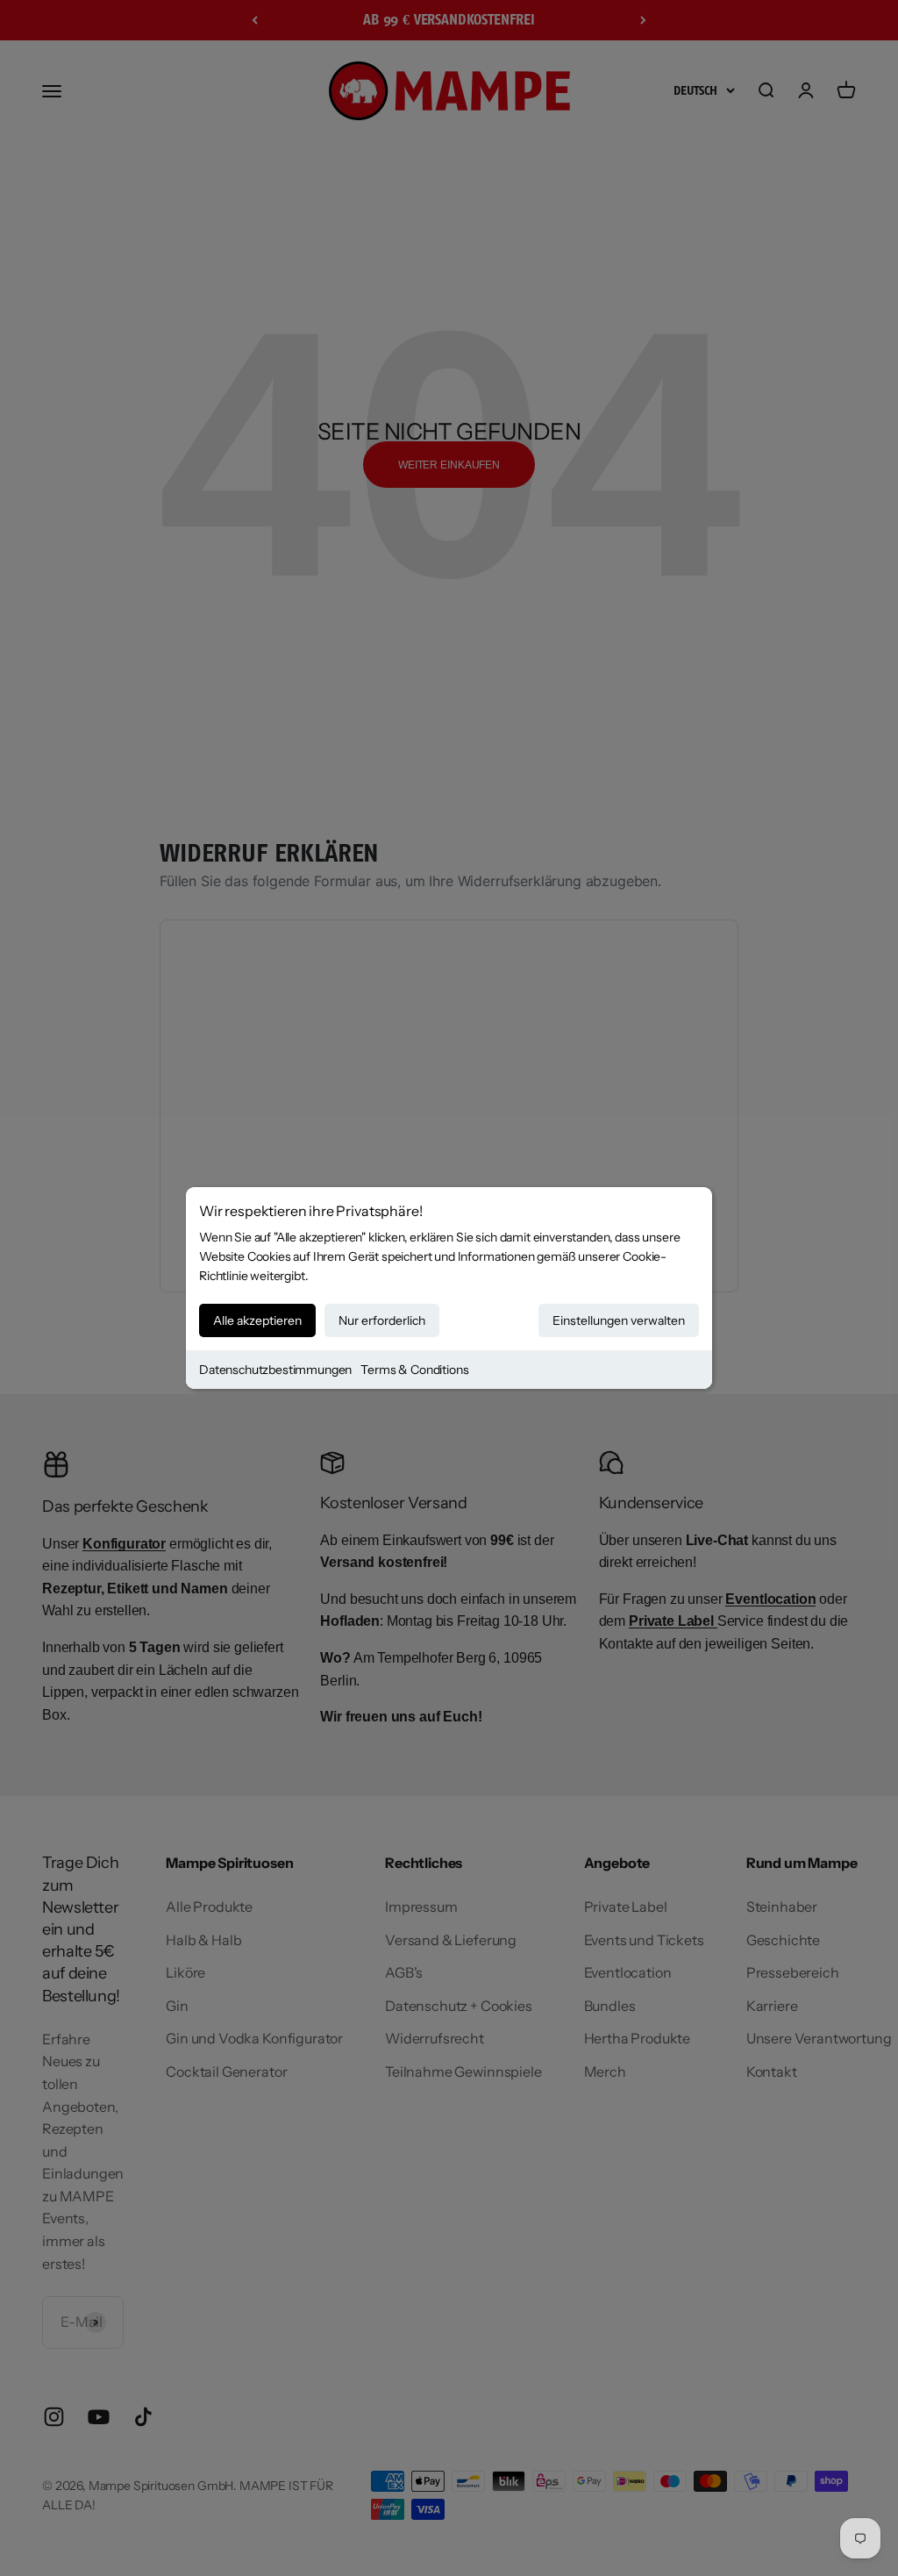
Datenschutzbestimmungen (275, 1370)
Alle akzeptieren (257, 1320)
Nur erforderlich (382, 1320)
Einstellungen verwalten (619, 1320)
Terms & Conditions (414, 1370)
